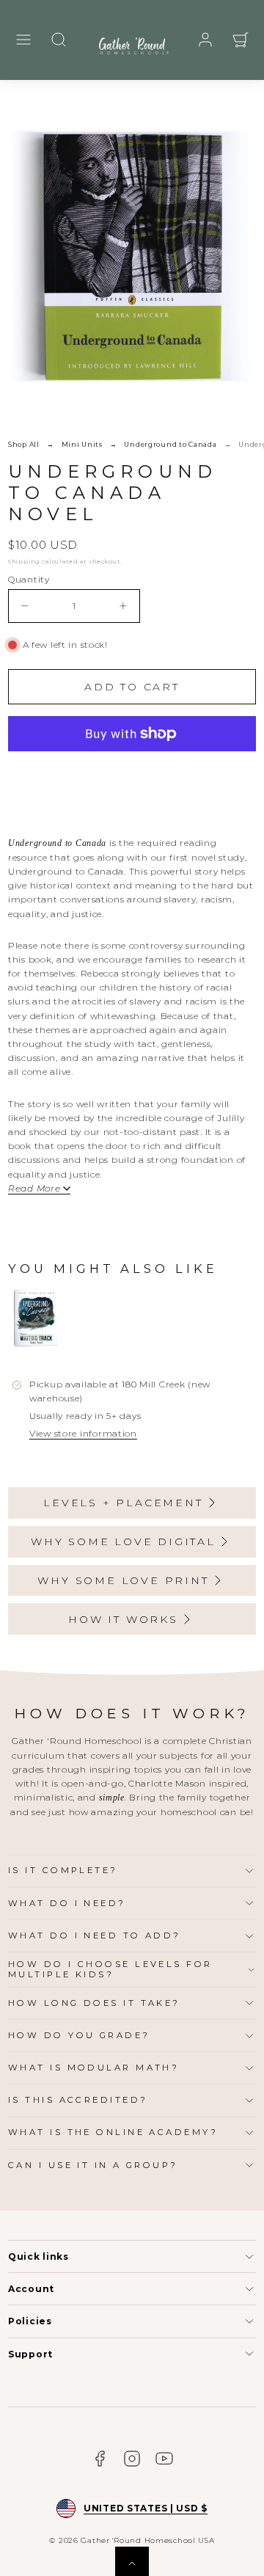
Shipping (24, 561)
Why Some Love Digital (123, 1541)
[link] (205, 40)
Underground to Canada (170, 444)
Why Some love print (123, 1580)
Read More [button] (34, 1189)
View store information (83, 1433)
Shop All (24, 444)
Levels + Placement (123, 1503)
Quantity (29, 579)
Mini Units (82, 444)
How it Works (123, 1619)
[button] (23, 40)
